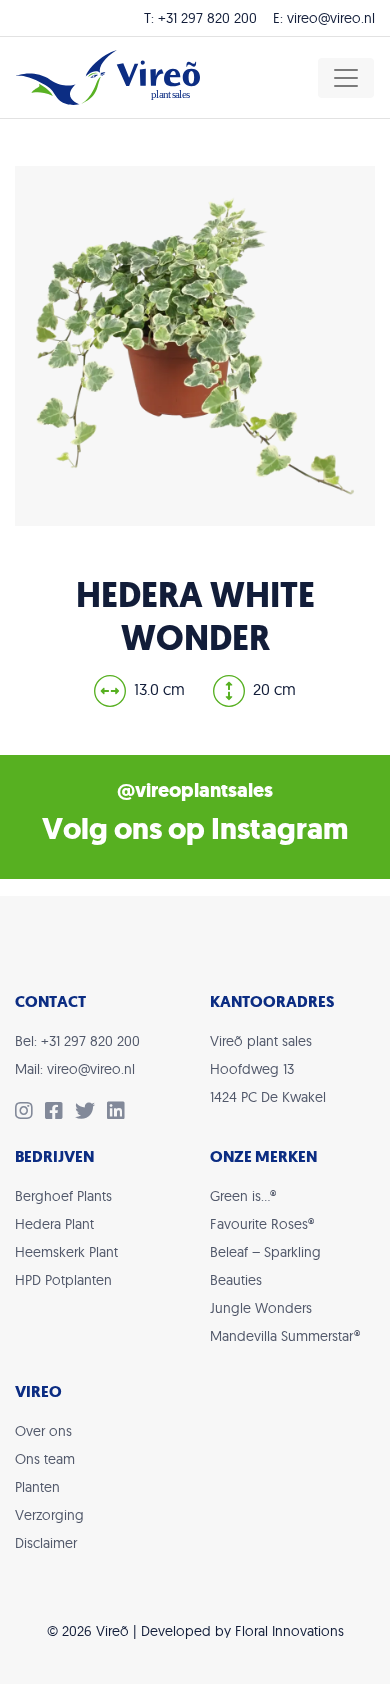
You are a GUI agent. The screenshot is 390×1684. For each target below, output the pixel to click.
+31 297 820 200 (207, 18)
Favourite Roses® (262, 1224)
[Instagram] (30, 1113)
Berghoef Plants (63, 1196)
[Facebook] (60, 1113)
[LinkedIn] (120, 1113)
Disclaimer (46, 1543)
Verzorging (49, 1515)
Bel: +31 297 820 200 (77, 1041)
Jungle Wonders (261, 1308)
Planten (37, 1487)
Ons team (45, 1459)
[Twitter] (91, 1113)
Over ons (43, 1431)
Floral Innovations (289, 1631)
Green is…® (243, 1196)
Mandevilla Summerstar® (285, 1336)
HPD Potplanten (63, 1280)
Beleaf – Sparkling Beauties (265, 1266)
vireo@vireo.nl (331, 18)
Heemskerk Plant (66, 1252)
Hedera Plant (54, 1224)
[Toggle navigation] (346, 78)
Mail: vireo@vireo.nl (75, 1069)
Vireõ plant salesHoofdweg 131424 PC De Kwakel (268, 1069)
